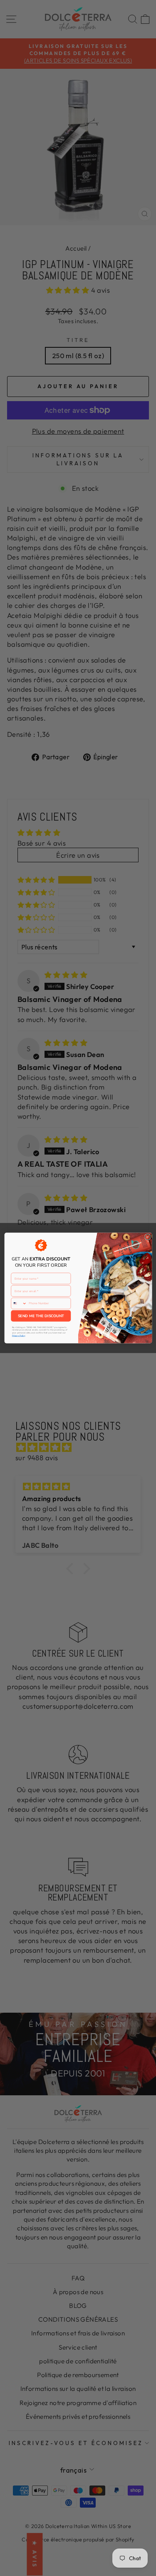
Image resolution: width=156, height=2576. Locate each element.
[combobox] (19, 1303)
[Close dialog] (147, 1237)
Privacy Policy (18, 1336)
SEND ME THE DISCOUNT (41, 1316)
